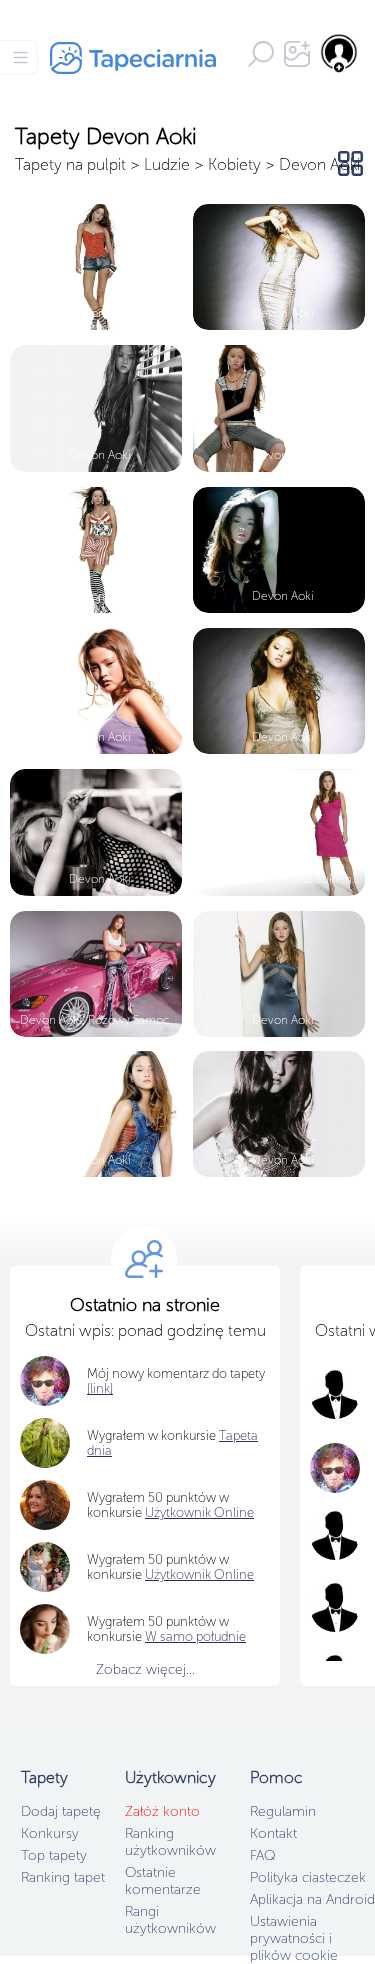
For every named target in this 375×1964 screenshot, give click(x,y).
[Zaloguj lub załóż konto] (340, 53)
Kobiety (234, 164)
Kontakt (273, 1833)
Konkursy (50, 1833)
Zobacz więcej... (145, 1669)
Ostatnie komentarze (163, 1881)
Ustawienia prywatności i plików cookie (294, 1938)
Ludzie (167, 164)
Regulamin (283, 1811)
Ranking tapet (63, 1877)
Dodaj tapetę (61, 1811)
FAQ (262, 1855)
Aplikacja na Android (312, 1899)
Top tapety (54, 1855)
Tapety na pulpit (70, 164)
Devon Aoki (319, 164)
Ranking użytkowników (170, 1842)
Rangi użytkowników (170, 1920)
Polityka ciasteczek (308, 1877)
